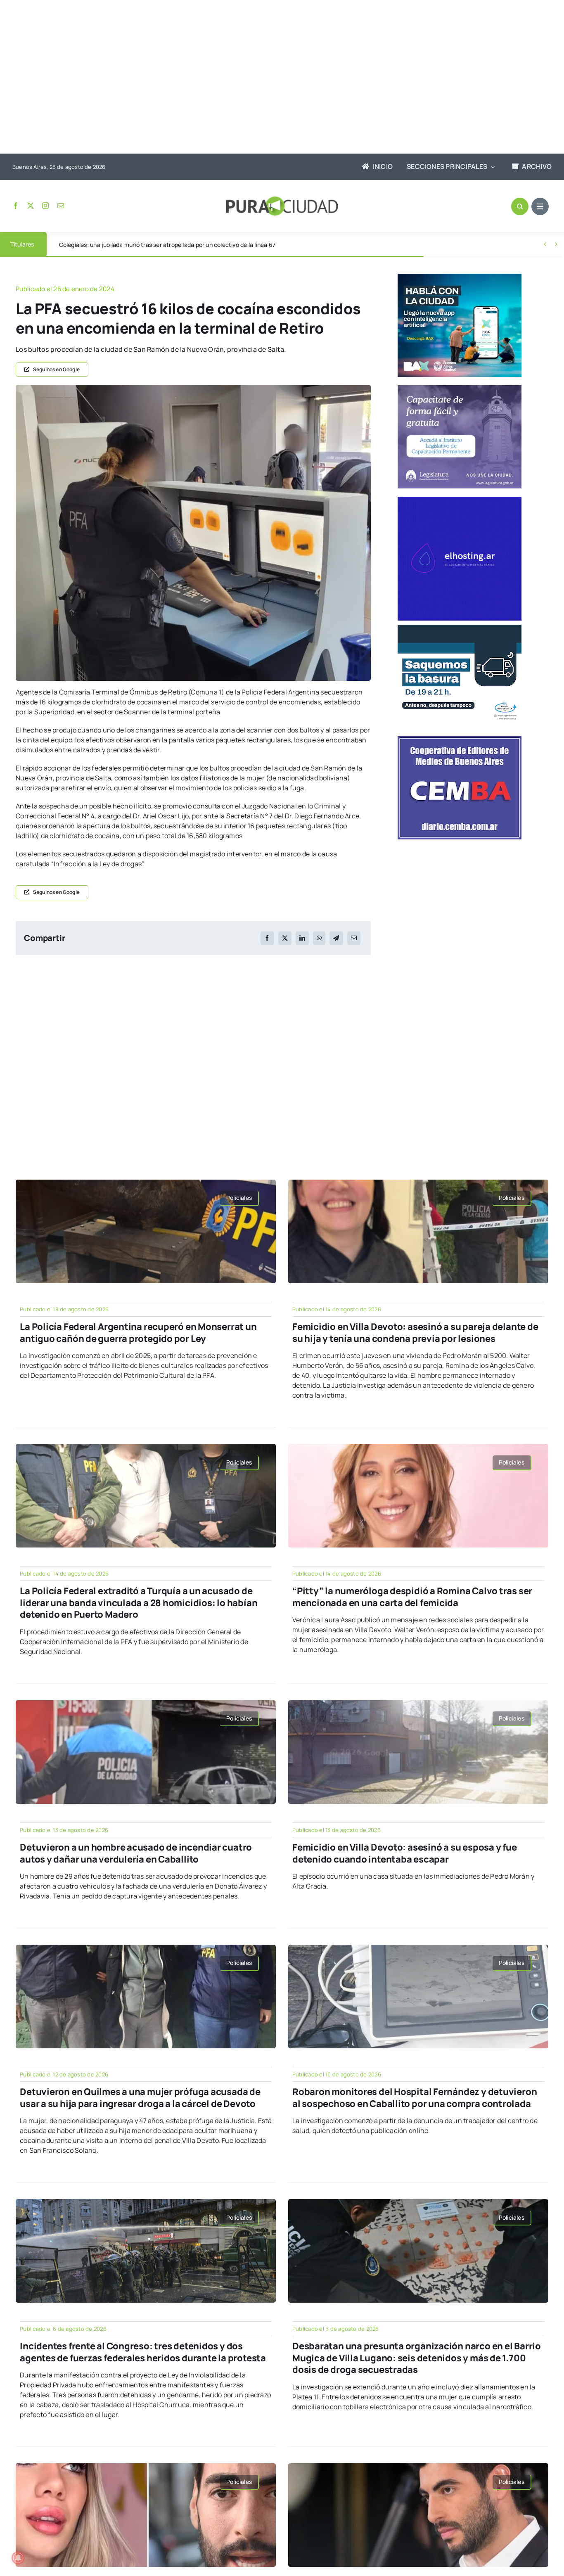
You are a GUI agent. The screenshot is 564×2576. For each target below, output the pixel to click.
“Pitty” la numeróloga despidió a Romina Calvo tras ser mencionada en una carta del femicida (412, 1597)
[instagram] (45, 206)
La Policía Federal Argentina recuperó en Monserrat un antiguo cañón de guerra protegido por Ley (138, 1333)
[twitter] (31, 206)
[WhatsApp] (319, 938)
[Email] (354, 938)
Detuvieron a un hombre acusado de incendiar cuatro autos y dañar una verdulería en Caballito (136, 1853)
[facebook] (16, 206)
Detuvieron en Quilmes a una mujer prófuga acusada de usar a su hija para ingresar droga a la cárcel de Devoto (140, 2098)
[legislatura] (460, 389)
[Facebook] (267, 938)
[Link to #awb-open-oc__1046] (520, 206)
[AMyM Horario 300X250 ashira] (460, 628)
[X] (285, 938)
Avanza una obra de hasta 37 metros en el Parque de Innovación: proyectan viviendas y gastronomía (194, 245)
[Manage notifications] (18, 2558)
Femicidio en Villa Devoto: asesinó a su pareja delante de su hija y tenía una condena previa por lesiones (415, 1333)
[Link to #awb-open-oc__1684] (540, 206)
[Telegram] (336, 938)
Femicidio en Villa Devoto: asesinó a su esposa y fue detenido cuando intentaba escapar (405, 1853)
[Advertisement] (274, 78)
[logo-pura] (282, 200)
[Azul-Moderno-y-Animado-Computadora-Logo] (460, 500)
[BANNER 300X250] (460, 277)
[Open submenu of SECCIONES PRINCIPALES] (491, 167)
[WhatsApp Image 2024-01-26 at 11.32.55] (193, 388)
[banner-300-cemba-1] (460, 739)
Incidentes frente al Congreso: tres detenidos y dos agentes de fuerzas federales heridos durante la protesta (143, 2352)
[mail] (61, 206)
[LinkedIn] (302, 938)
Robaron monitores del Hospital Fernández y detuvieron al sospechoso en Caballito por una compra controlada (415, 2098)
